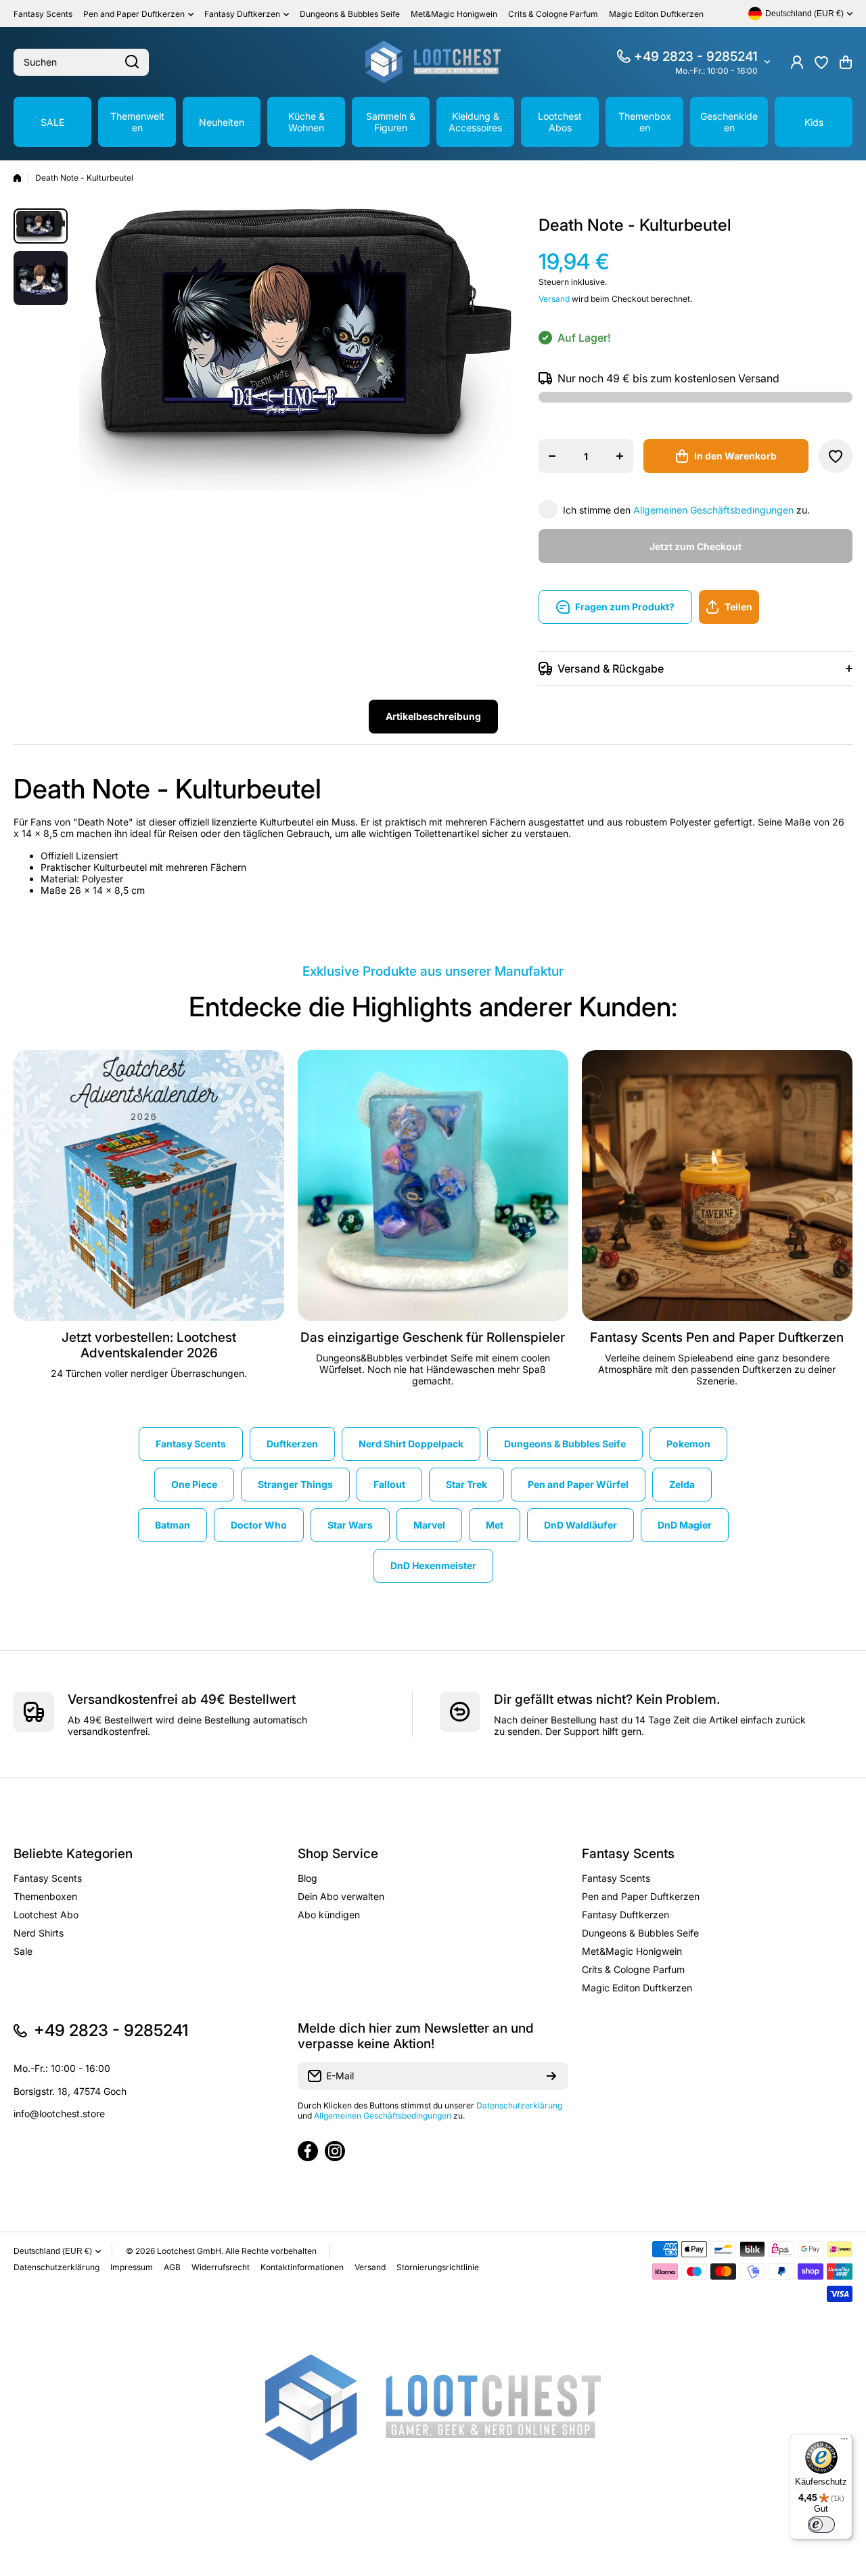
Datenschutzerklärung (519, 2105)
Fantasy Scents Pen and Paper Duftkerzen (717, 1337)
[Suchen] (132, 62)
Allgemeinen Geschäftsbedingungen (713, 510)
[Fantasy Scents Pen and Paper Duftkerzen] (717, 1185)
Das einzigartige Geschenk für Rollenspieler (433, 1337)
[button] (846, 62)
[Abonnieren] (551, 2076)
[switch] (821, 2525)
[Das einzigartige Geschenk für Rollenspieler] (433, 1185)
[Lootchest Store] (433, 62)
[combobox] (81, 62)
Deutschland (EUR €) (53, 2251)
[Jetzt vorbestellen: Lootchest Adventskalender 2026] (149, 1185)
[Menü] (844, 2442)
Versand (554, 299)
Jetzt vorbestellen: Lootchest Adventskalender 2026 (149, 1345)
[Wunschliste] (821, 62)
